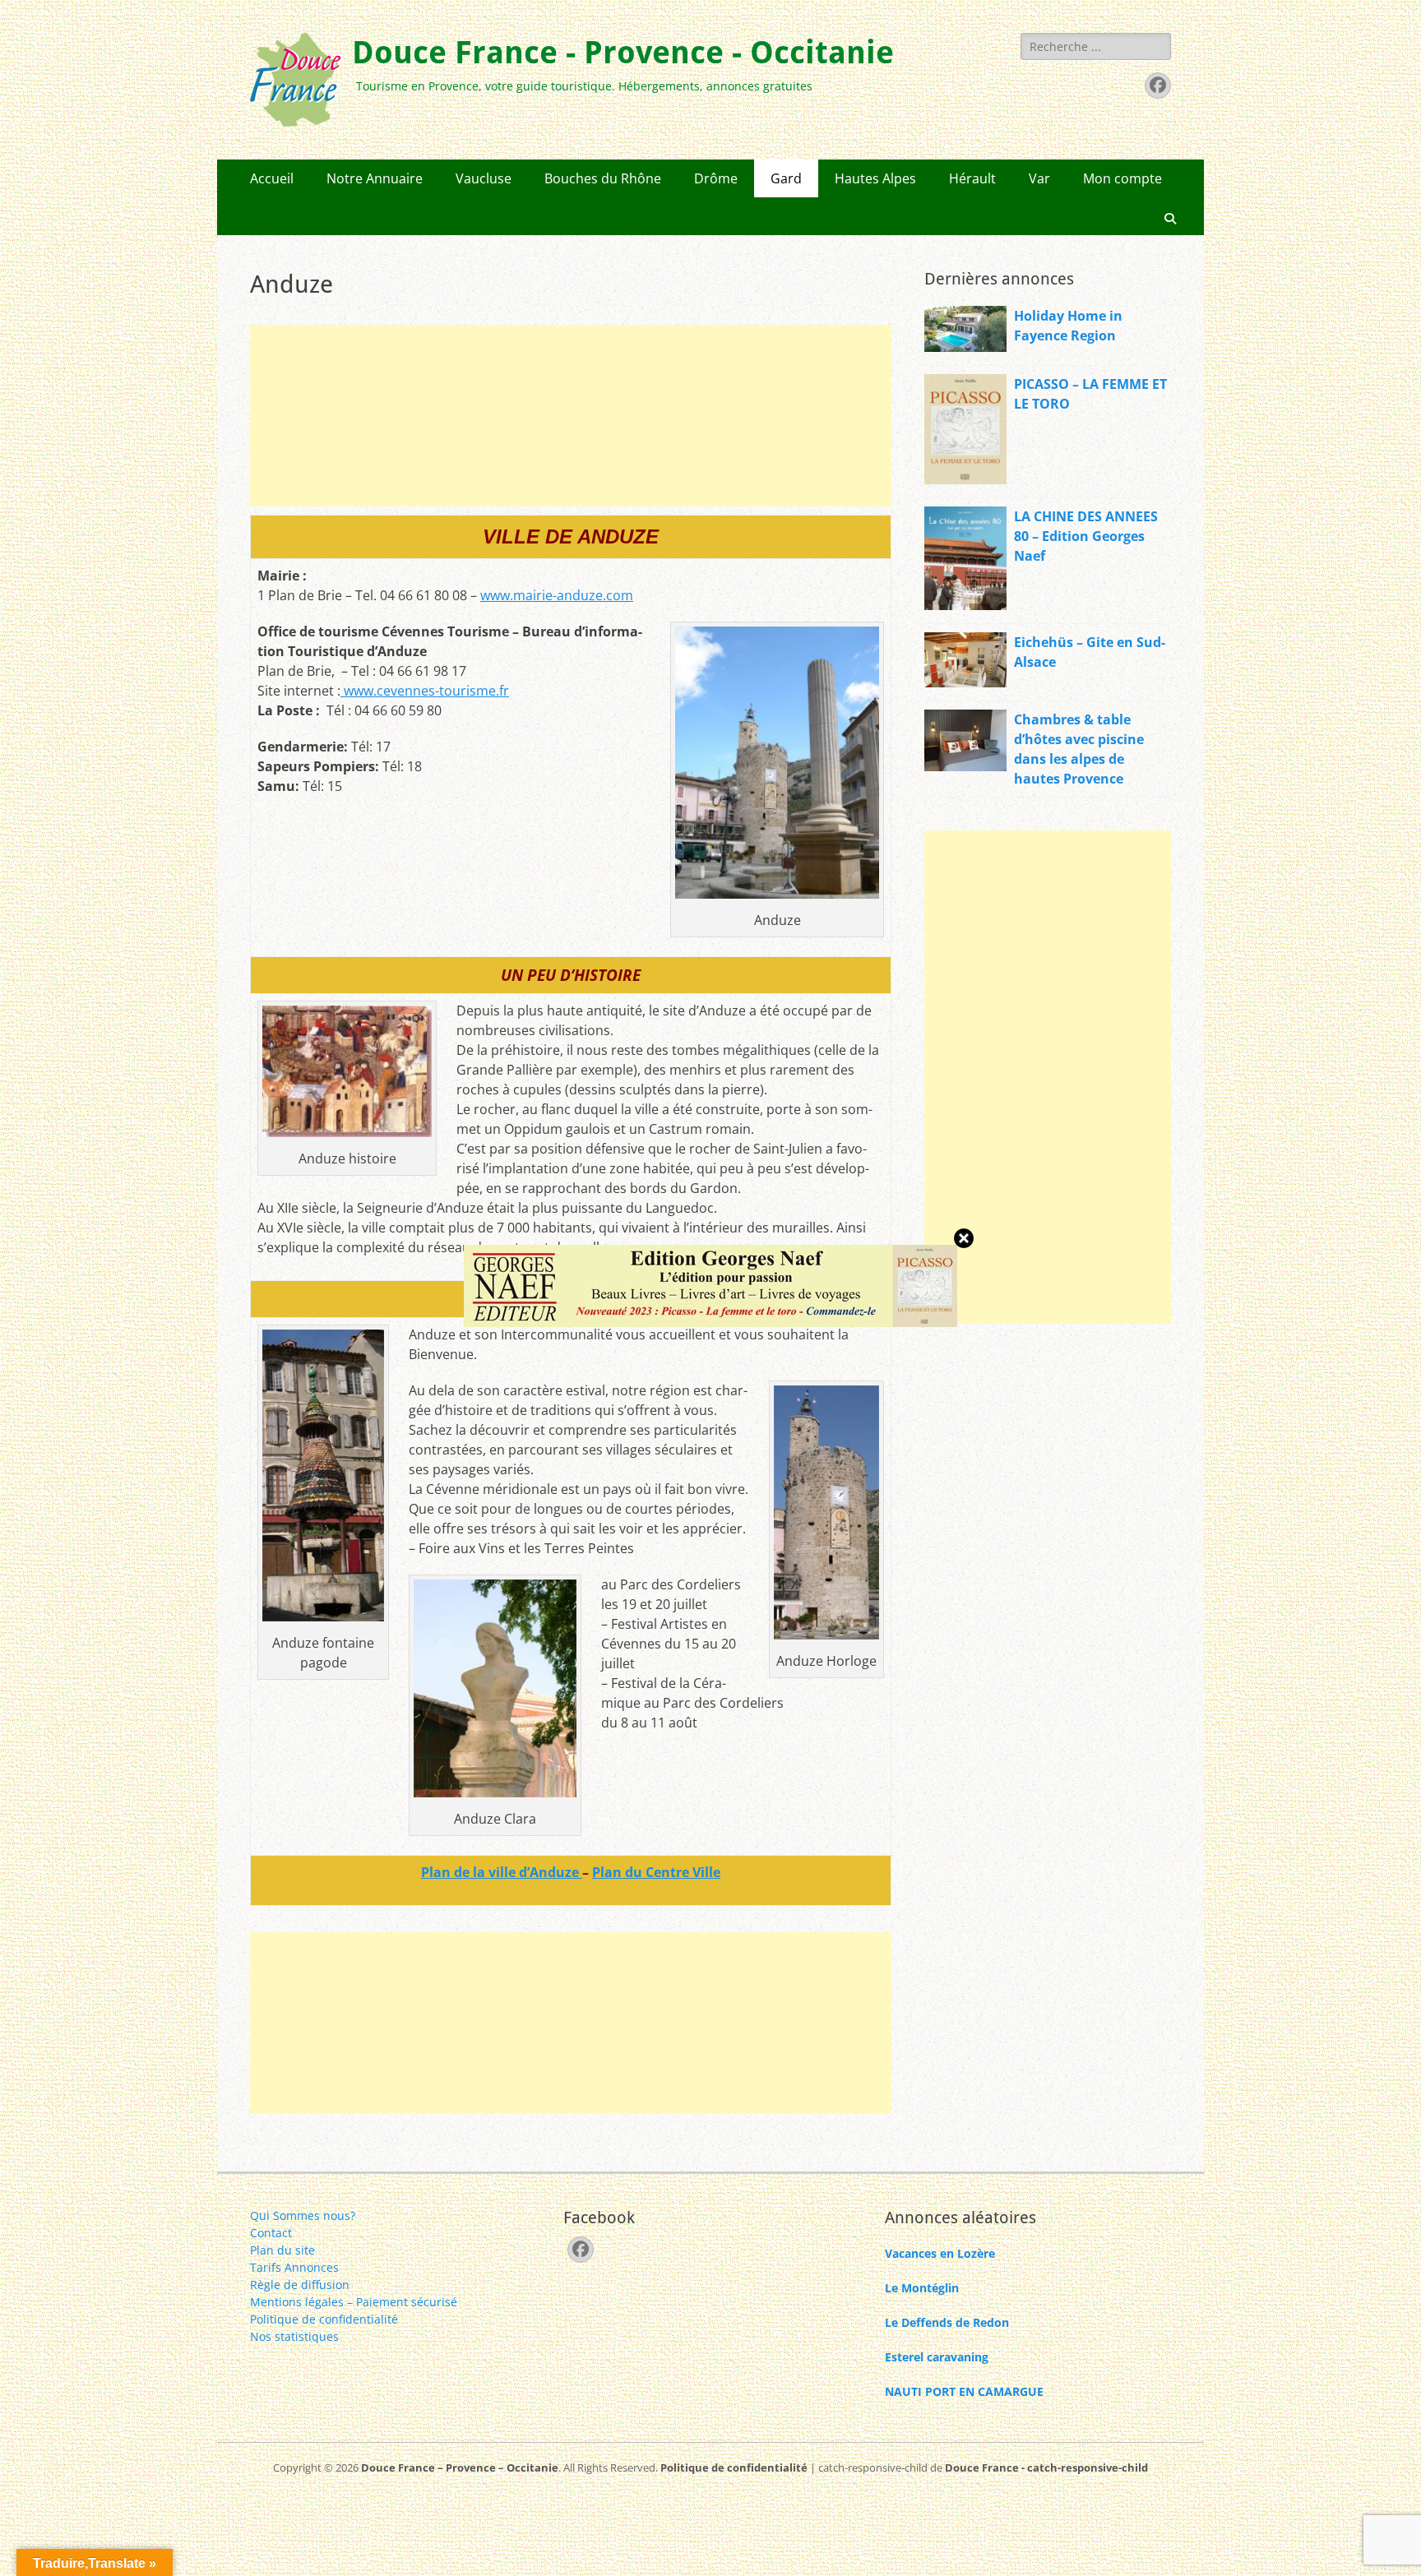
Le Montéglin (922, 2288)
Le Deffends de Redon (947, 2322)
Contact (271, 2233)
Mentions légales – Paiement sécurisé (354, 2302)
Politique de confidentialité (324, 2319)
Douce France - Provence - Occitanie (623, 53)
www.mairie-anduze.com (557, 595)
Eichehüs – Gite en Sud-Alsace (1090, 652)
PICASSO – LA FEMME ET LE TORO (1090, 394)
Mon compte (1122, 178)
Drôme (716, 178)
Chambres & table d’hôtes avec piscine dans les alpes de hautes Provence (1079, 749)
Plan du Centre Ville (656, 1872)
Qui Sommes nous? (303, 2215)
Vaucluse (484, 178)
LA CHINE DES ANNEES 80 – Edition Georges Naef (1086, 536)
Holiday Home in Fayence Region (1068, 326)
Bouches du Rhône (603, 178)
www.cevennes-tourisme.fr (425, 691)
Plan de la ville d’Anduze (502, 1872)
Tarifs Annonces (294, 2267)
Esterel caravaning (937, 2357)
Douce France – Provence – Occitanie (460, 2467)
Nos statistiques (294, 2336)
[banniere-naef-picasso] (710, 1322)
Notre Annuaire (375, 178)
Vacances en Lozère (940, 2253)
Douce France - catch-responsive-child (1046, 2467)
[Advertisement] (571, 416)
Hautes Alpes (875, 178)
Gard (786, 178)
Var (1039, 178)
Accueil (272, 178)
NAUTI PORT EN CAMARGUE (964, 2391)
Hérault (972, 178)
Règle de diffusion (300, 2285)
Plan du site (282, 2250)
